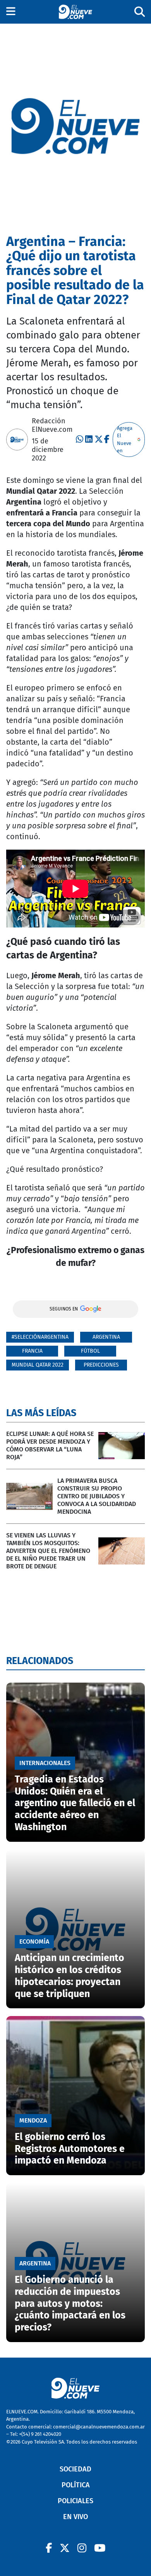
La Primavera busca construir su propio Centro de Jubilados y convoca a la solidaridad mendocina (97, 1496)
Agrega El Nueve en (125, 440)
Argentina (106, 1337)
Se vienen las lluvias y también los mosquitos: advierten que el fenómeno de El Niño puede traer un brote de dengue (48, 1551)
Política (76, 2485)
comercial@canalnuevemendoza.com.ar (99, 2427)
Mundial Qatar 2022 (38, 1365)
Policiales (75, 2501)
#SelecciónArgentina (40, 1337)
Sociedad (75, 2469)
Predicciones (101, 1365)
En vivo (75, 2517)
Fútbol (90, 1351)
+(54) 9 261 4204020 (40, 2434)
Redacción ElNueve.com (52, 425)
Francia (32, 1351)
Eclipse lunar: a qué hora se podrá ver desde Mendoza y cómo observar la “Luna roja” (50, 1445)
